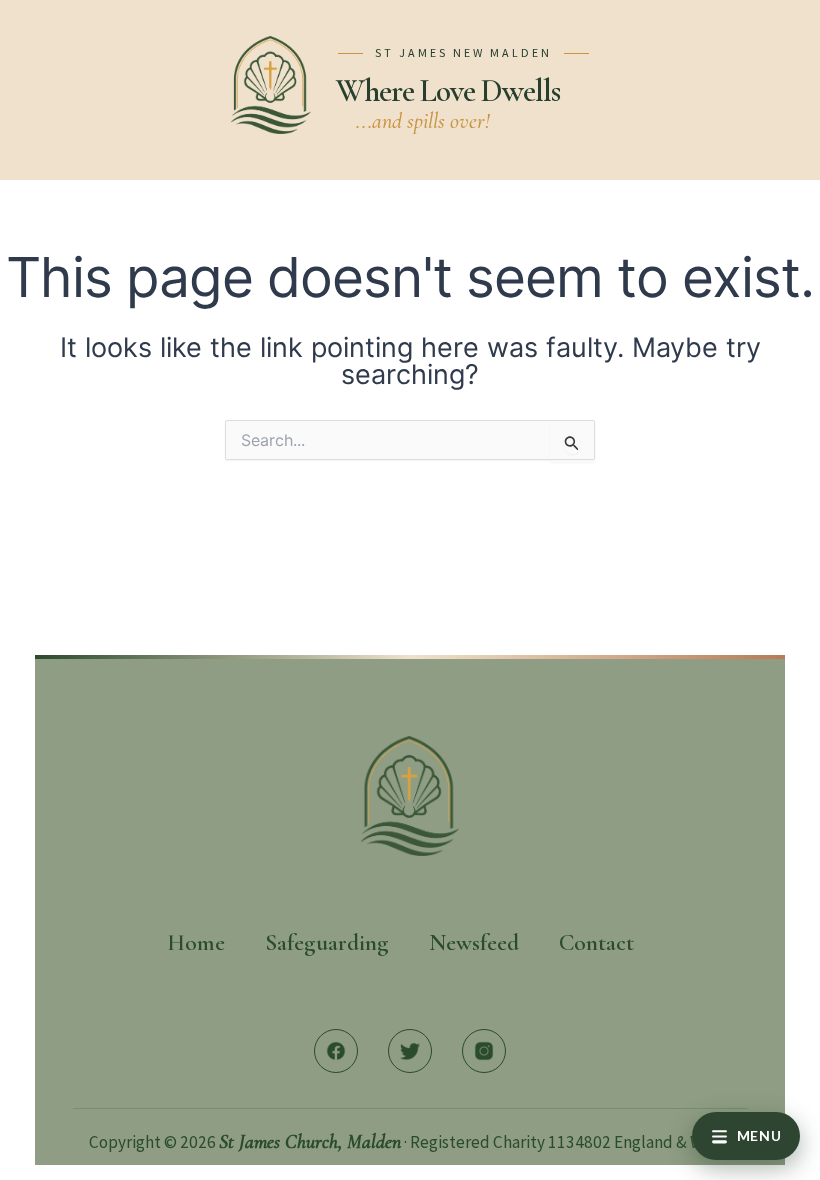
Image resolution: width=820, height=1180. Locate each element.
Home (196, 942)
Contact (596, 942)
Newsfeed (474, 942)
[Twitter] (410, 1051)
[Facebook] (336, 1051)
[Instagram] (484, 1051)
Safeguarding (327, 942)
